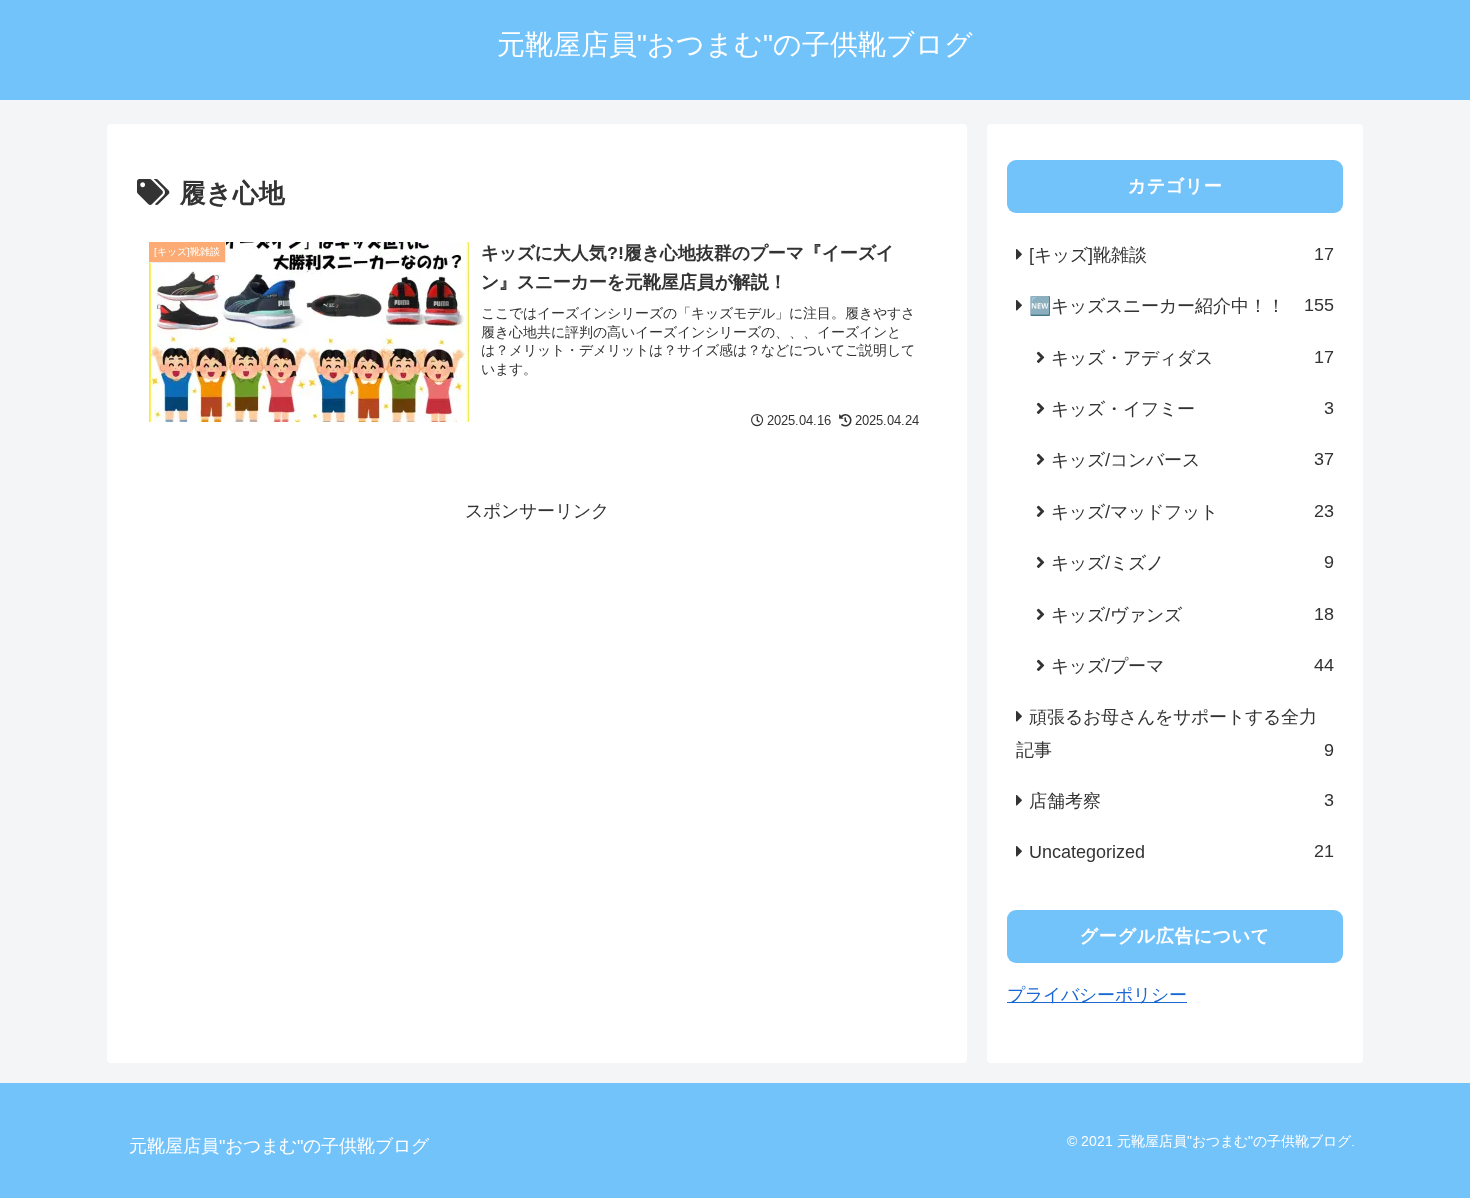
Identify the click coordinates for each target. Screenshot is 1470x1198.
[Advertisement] (537, 668)
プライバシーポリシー (1097, 995)
